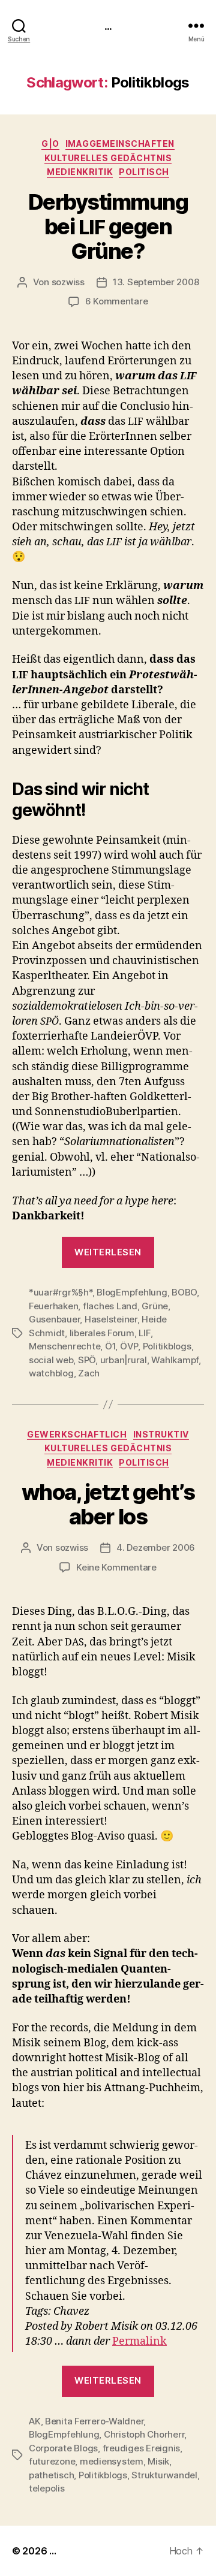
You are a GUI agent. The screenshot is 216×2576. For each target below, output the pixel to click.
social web (51, 1360)
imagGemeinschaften (120, 144)
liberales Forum (102, 1333)
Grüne (155, 1306)
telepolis (47, 2488)
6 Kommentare (117, 301)
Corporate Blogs (63, 2448)
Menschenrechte (64, 1346)
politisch (144, 172)
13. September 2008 (156, 282)
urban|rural (124, 1360)
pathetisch (51, 2475)
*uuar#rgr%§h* (61, 1292)
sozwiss (68, 282)
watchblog (51, 1373)
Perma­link (139, 2341)
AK (35, 2421)
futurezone (52, 2461)
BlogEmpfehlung (132, 1292)
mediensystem (112, 2461)
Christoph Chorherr (144, 2434)
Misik (158, 2461)
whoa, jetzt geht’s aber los (108, 1504)
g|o (50, 144)
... (108, 25)
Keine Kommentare (116, 1567)
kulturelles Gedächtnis (108, 158)
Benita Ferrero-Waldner (94, 2421)
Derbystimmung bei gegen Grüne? (108, 227)
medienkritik (80, 172)
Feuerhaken (53, 1306)
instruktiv (161, 1434)
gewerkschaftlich (77, 1434)
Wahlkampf (175, 1360)
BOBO (184, 1292)
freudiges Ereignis (141, 2448)
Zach (89, 1373)
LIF (144, 1333)
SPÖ (87, 1360)
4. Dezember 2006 (156, 1547)
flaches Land (110, 1306)
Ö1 (110, 1346)
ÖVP (129, 1346)
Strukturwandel (164, 2475)
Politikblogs (167, 1346)
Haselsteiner (111, 1319)
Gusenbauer (54, 1319)
